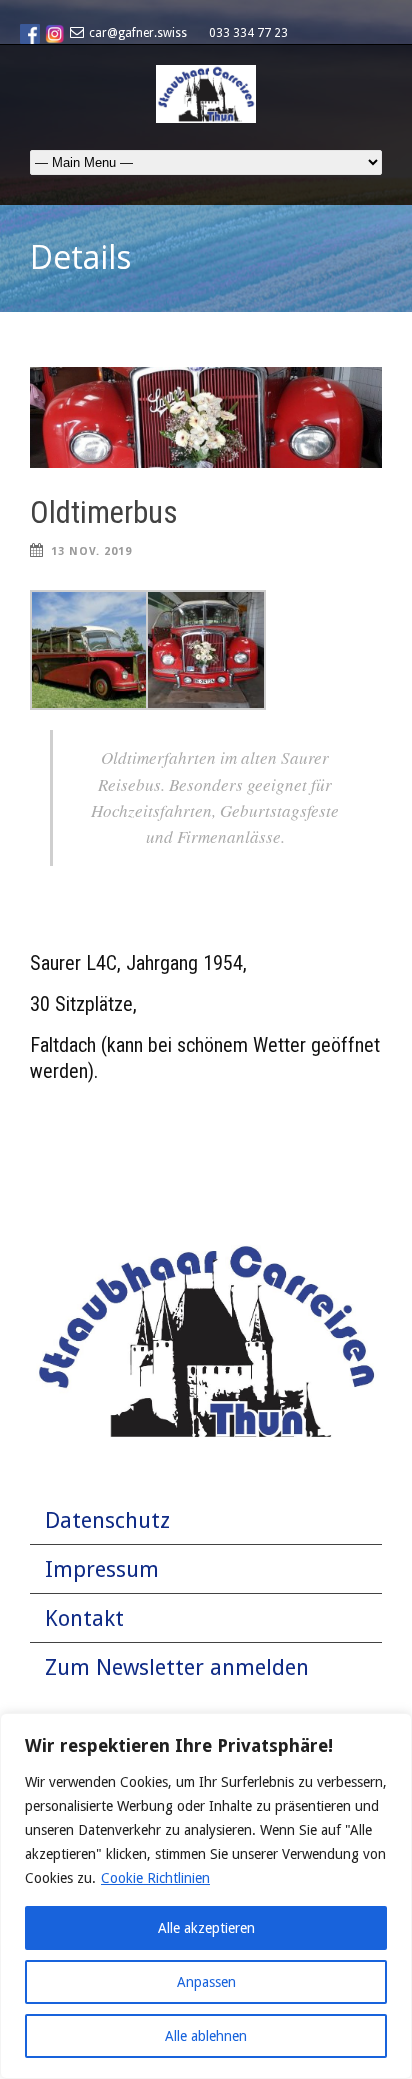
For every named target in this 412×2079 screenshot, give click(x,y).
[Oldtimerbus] (206, 417)
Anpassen (206, 1982)
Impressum (102, 1569)
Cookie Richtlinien (155, 1878)
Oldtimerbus (104, 512)
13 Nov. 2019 (91, 551)
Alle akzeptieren (206, 1928)
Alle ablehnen (206, 2036)
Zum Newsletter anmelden (177, 1667)
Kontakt (84, 1618)
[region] (206, 1896)
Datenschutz (107, 1520)
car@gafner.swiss (138, 33)
